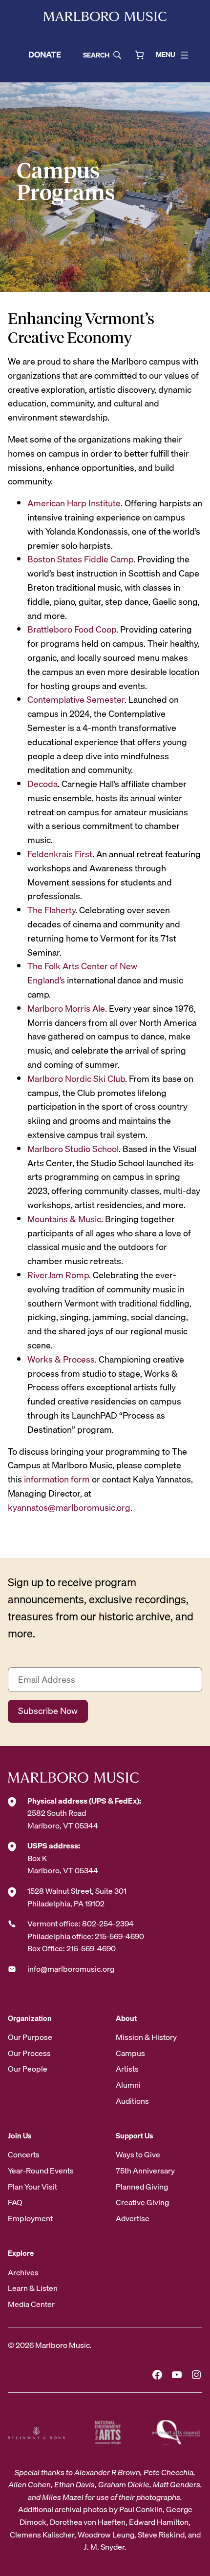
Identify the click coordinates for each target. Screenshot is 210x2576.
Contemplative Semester (76, 700)
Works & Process (61, 1359)
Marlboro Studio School (73, 1149)
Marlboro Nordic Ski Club (76, 1079)
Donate (45, 54)
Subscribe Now (48, 1711)
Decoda (42, 784)
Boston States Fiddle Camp (80, 559)
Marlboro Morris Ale (66, 1009)
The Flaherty (51, 910)
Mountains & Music (64, 1219)
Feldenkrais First (60, 854)
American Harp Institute (74, 503)
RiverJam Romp (58, 1275)
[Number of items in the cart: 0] (139, 55)
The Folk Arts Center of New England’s (82, 973)
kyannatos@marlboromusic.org (69, 1508)
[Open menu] (185, 55)
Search (96, 55)
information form (57, 1479)
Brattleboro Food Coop (72, 629)
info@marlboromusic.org (71, 1969)
